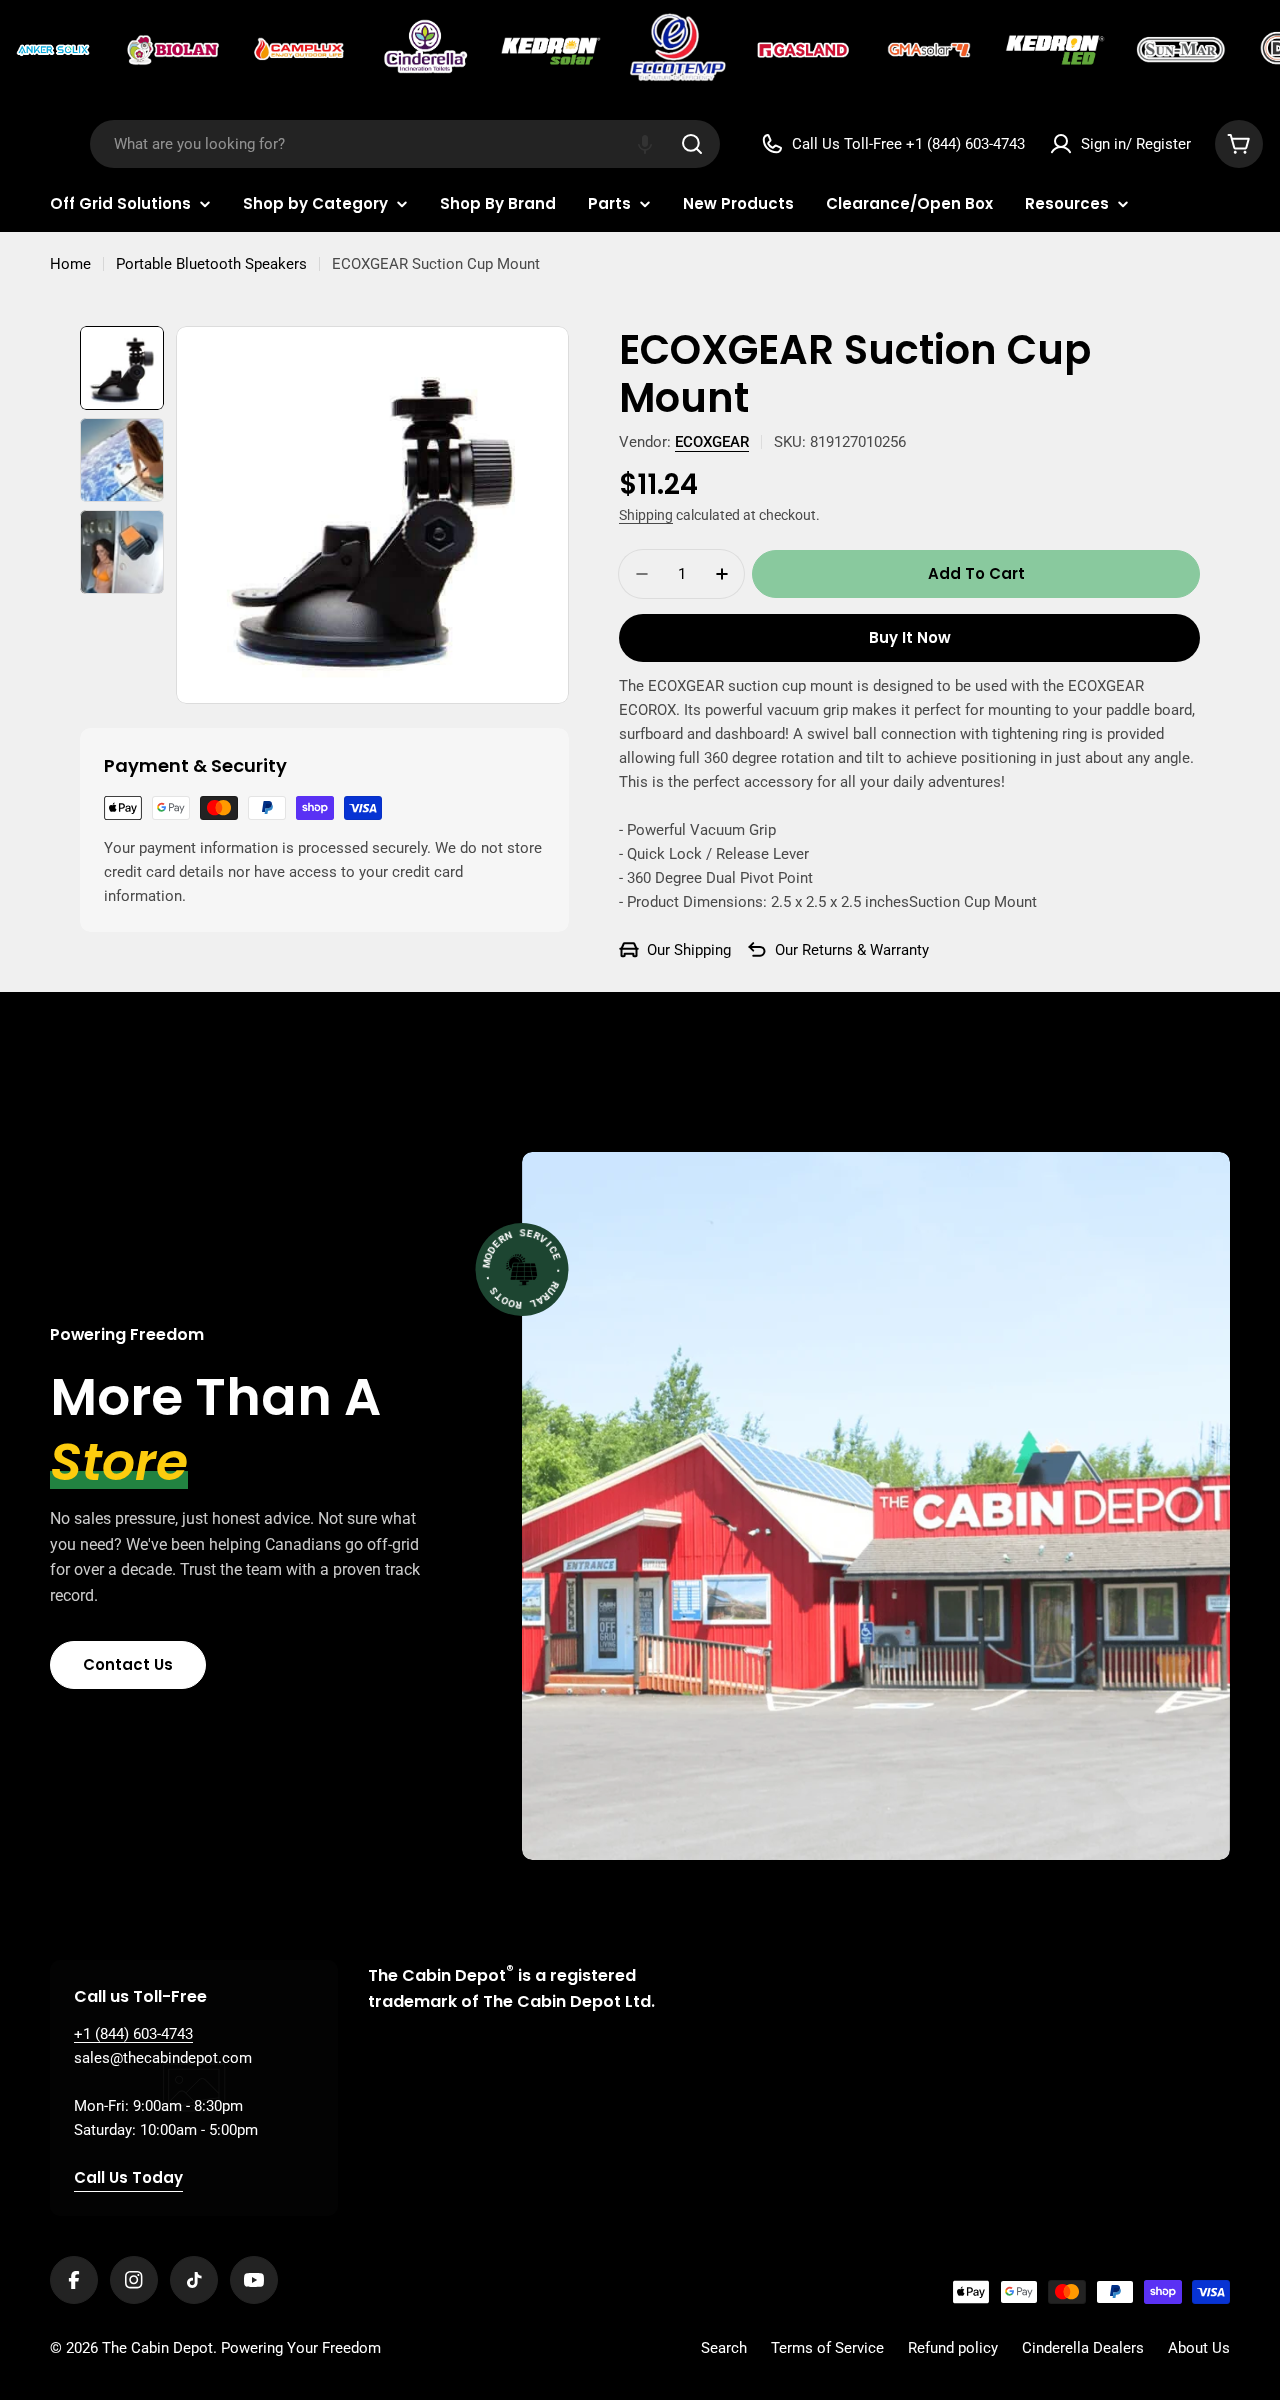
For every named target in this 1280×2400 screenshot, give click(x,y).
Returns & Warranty (865, 950)
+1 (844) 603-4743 (133, 2034)
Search (724, 2348)
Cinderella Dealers (1083, 2348)
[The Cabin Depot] (55, 50)
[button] (645, 144)
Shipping (646, 515)
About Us (1199, 2348)
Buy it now (910, 637)
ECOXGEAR (712, 442)
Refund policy (953, 2348)
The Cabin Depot (157, 2348)
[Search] (692, 144)
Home (70, 264)
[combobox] (405, 144)
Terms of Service (827, 2348)
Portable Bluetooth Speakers (211, 264)
